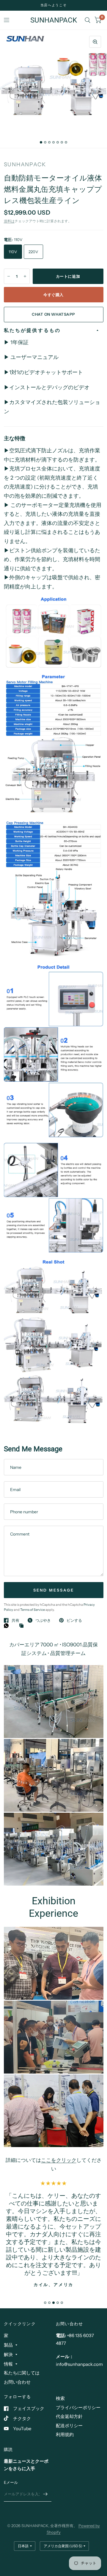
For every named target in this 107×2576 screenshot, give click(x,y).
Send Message (54, 1590)
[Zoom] (95, 42)
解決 (8, 2354)
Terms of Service (33, 1610)
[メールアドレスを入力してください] (45, 2494)
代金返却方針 (69, 2416)
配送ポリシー (69, 2426)
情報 (8, 2364)
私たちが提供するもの (32, 330)
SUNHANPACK (54, 20)
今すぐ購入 (53, 295)
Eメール (11, 2482)
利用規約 (65, 2434)
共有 (15, 1620)
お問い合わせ (17, 2382)
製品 (8, 2345)
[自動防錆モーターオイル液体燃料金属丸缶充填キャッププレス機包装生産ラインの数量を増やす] (25, 276)
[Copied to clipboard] (23, 1626)
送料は (9, 221)
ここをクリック (59, 2160)
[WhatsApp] (8, 1626)
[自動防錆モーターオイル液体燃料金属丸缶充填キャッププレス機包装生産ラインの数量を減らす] (9, 276)
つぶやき (43, 1620)
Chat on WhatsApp (53, 314)
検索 (60, 2398)
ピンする (74, 1620)
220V (33, 252)
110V (13, 252)
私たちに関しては (22, 2373)
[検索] (88, 20)
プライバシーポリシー (78, 2407)
